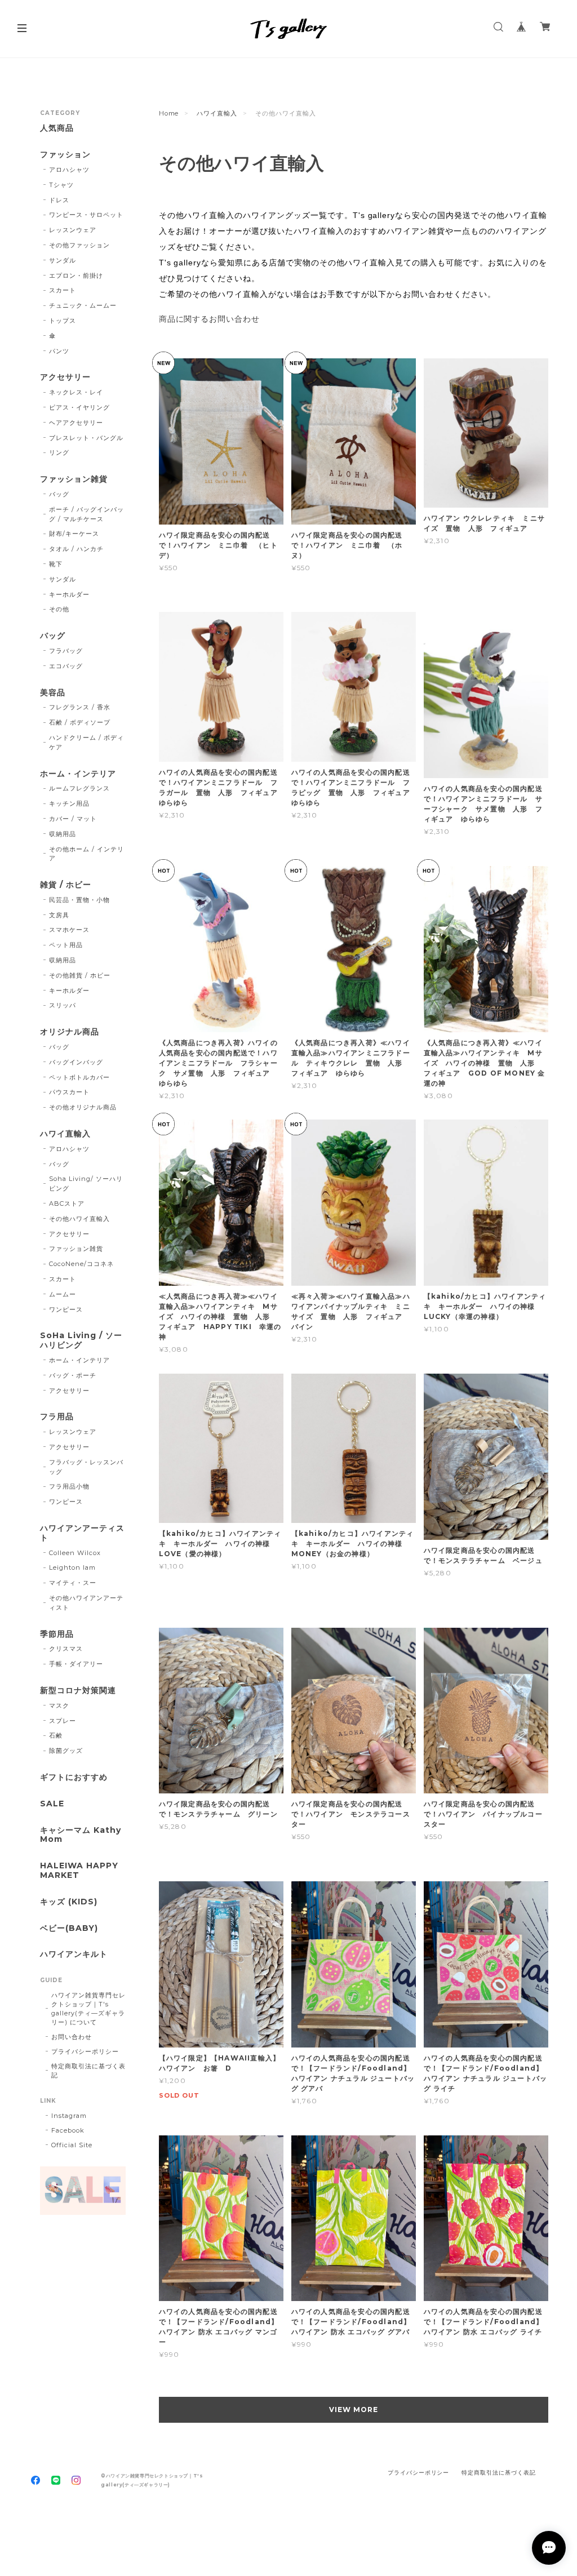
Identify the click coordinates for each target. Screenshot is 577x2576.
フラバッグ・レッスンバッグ (86, 1467)
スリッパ (63, 1005)
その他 (59, 609)
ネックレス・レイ (76, 392)
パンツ (59, 351)
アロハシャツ (69, 170)
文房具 (59, 915)
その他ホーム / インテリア (86, 854)
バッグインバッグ (76, 1062)
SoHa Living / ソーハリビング (81, 1340)
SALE (52, 1804)
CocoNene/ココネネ (81, 1264)
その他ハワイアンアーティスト (86, 1603)
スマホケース (69, 930)
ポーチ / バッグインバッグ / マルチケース (86, 514)
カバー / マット (73, 819)
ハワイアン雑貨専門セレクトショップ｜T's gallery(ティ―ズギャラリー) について (88, 2009)
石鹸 (56, 1735)
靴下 (56, 564)
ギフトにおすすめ (74, 1777)
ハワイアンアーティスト (82, 1533)
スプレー (63, 1721)
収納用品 (63, 834)
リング (59, 452)
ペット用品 (66, 945)
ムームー (63, 1294)
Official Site (72, 2145)
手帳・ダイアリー (76, 1664)
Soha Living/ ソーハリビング (86, 1183)
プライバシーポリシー (85, 2051)
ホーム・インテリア (78, 774)
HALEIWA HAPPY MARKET (79, 1871)
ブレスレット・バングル (86, 438)
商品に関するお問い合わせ (210, 319)
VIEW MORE (354, 2410)
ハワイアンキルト (74, 1954)
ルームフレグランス (79, 788)
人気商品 (57, 128)
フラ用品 (57, 1417)
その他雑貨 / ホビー (80, 975)
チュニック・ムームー (83, 305)
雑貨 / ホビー (66, 885)
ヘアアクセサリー (76, 423)
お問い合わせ (72, 2037)
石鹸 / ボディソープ (80, 722)
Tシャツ (61, 185)
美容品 (53, 693)
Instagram (69, 2116)
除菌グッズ (66, 1751)
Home (169, 113)
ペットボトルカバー (79, 1077)
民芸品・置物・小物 (79, 900)
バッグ (59, 494)
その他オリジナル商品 (83, 1107)
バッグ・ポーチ (73, 1375)
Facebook (68, 2130)
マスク (59, 1706)
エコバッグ (66, 666)
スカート (63, 290)
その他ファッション (79, 245)
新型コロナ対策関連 (78, 1691)
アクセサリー (65, 377)
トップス (63, 321)
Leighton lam (72, 1567)
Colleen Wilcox (75, 1553)
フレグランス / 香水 (80, 707)
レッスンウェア (73, 230)
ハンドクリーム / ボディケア (86, 742)
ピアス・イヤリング (79, 407)
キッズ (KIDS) (69, 1902)
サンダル (63, 260)
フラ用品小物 (69, 1486)
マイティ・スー (73, 1583)
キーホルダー (69, 594)
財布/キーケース (74, 534)
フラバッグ (66, 651)
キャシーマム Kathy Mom (81, 1835)
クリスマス (66, 1649)
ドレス (59, 200)
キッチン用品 (69, 803)
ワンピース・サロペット (86, 215)
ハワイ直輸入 (217, 113)
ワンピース (66, 1309)
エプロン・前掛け (76, 276)
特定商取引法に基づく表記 (88, 2071)
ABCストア (67, 1203)
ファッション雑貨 (74, 479)
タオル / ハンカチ (76, 549)
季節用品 (57, 1634)
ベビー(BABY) (69, 1928)
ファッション (65, 155)
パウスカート (69, 1092)
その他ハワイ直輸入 (79, 1219)
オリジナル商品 (70, 1032)
